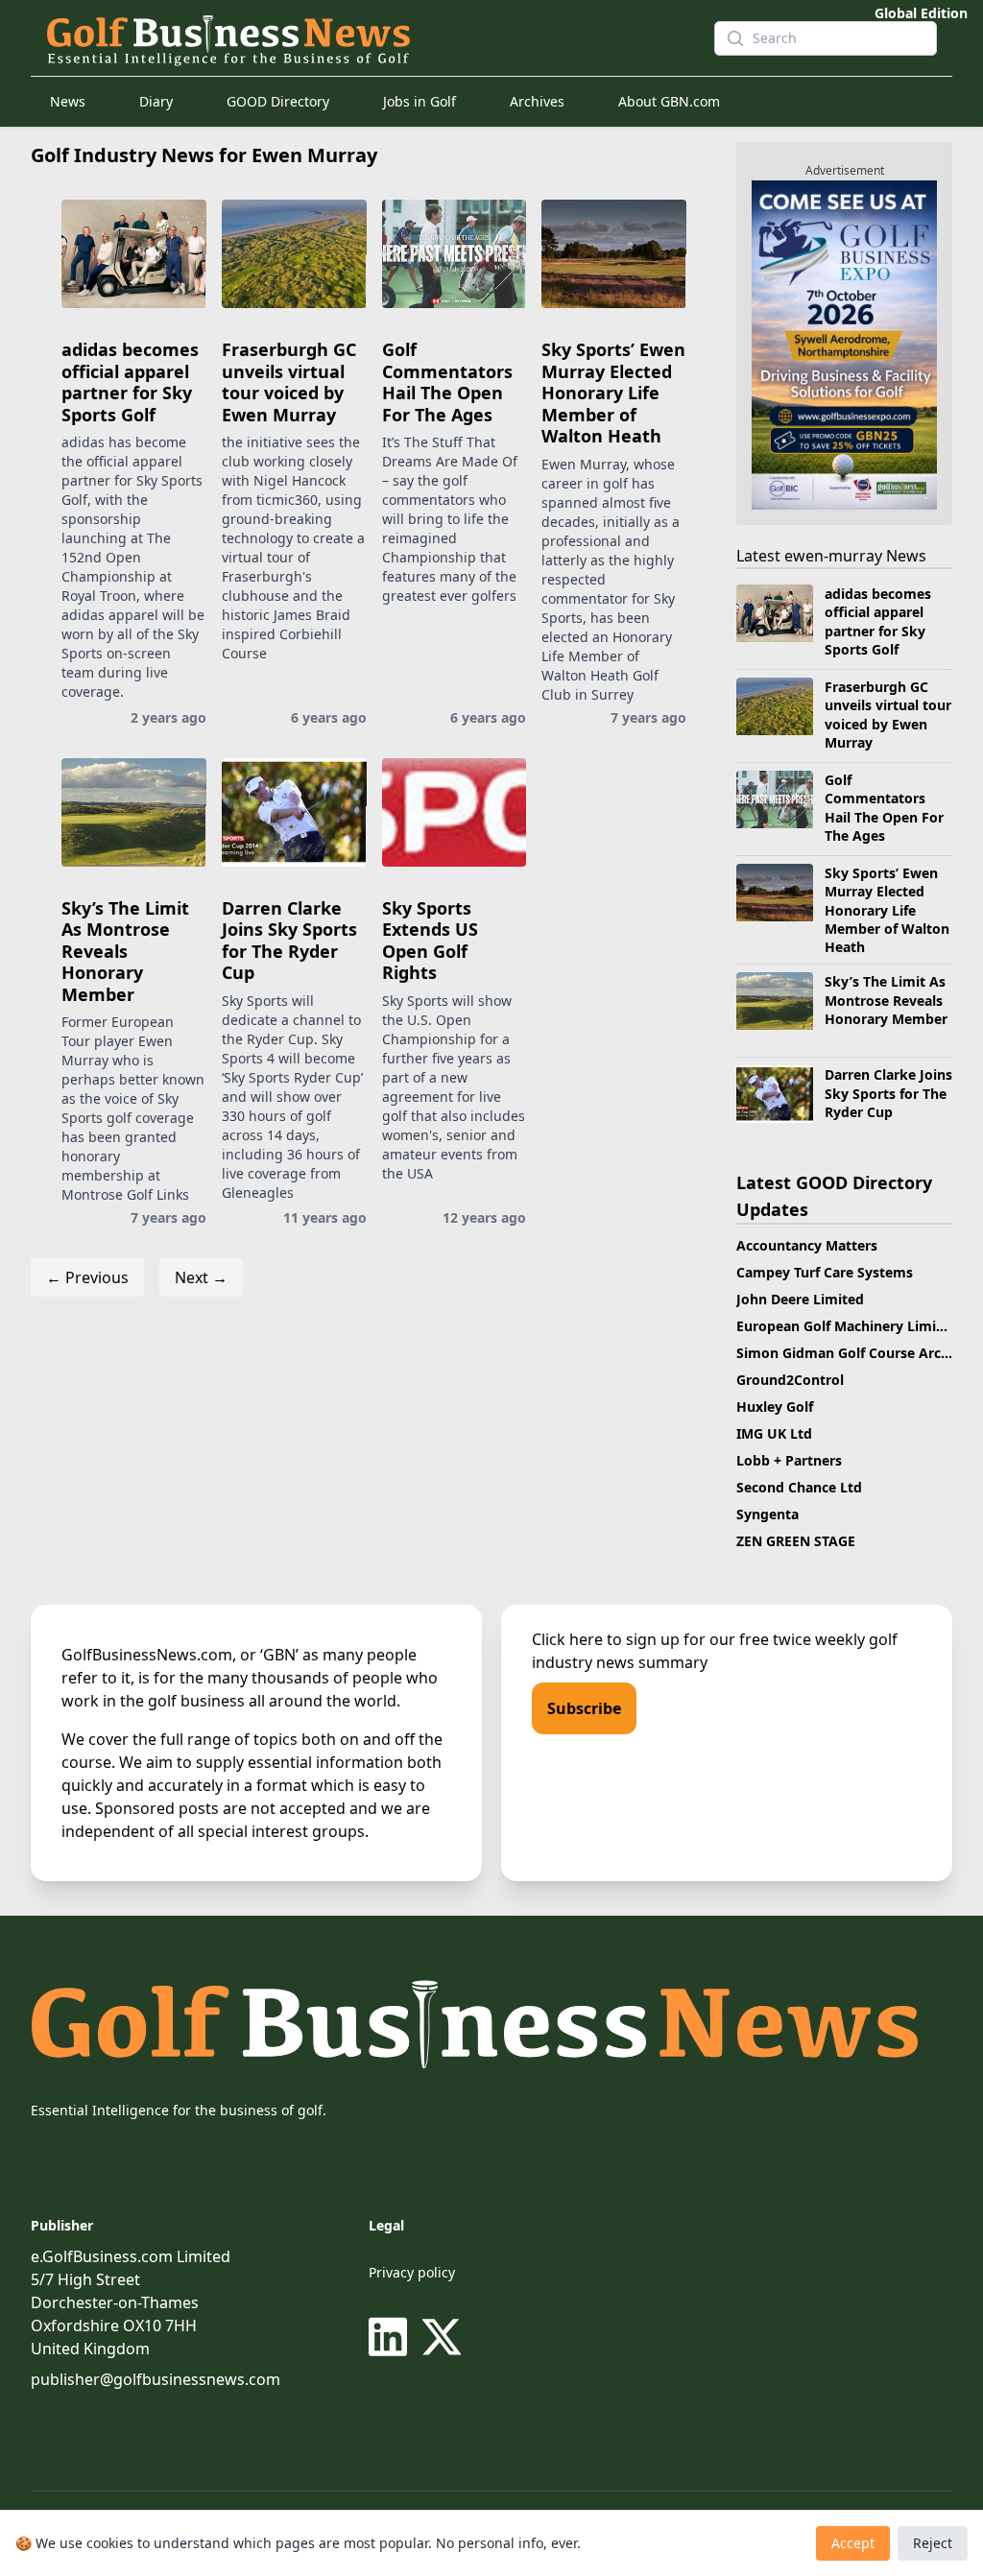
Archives (537, 101)
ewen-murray (833, 556)
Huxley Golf (775, 1407)
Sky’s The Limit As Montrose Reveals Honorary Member (125, 951)
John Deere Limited (800, 1299)
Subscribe (584, 1708)
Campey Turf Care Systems (825, 1272)
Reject (933, 2543)
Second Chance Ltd (799, 1487)
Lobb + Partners (789, 1460)
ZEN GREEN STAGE (796, 1541)
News (68, 101)
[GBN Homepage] (365, 38)
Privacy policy (412, 2272)
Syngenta (767, 1514)
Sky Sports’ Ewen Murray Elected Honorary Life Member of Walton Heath (613, 393)
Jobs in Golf (420, 101)
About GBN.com (669, 101)
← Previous (87, 1277)
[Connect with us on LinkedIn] (392, 2337)
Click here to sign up (606, 1639)
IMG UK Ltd (774, 1433)
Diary (156, 101)
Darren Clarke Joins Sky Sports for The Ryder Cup (289, 941)
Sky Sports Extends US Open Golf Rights (430, 941)
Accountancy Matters (807, 1245)
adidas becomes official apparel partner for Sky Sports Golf (130, 382)
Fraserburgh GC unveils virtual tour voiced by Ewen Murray (289, 382)
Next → (201, 1277)
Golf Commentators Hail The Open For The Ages (447, 382)
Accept (853, 2543)
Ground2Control (790, 1380)
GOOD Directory (278, 101)
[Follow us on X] (442, 2337)
